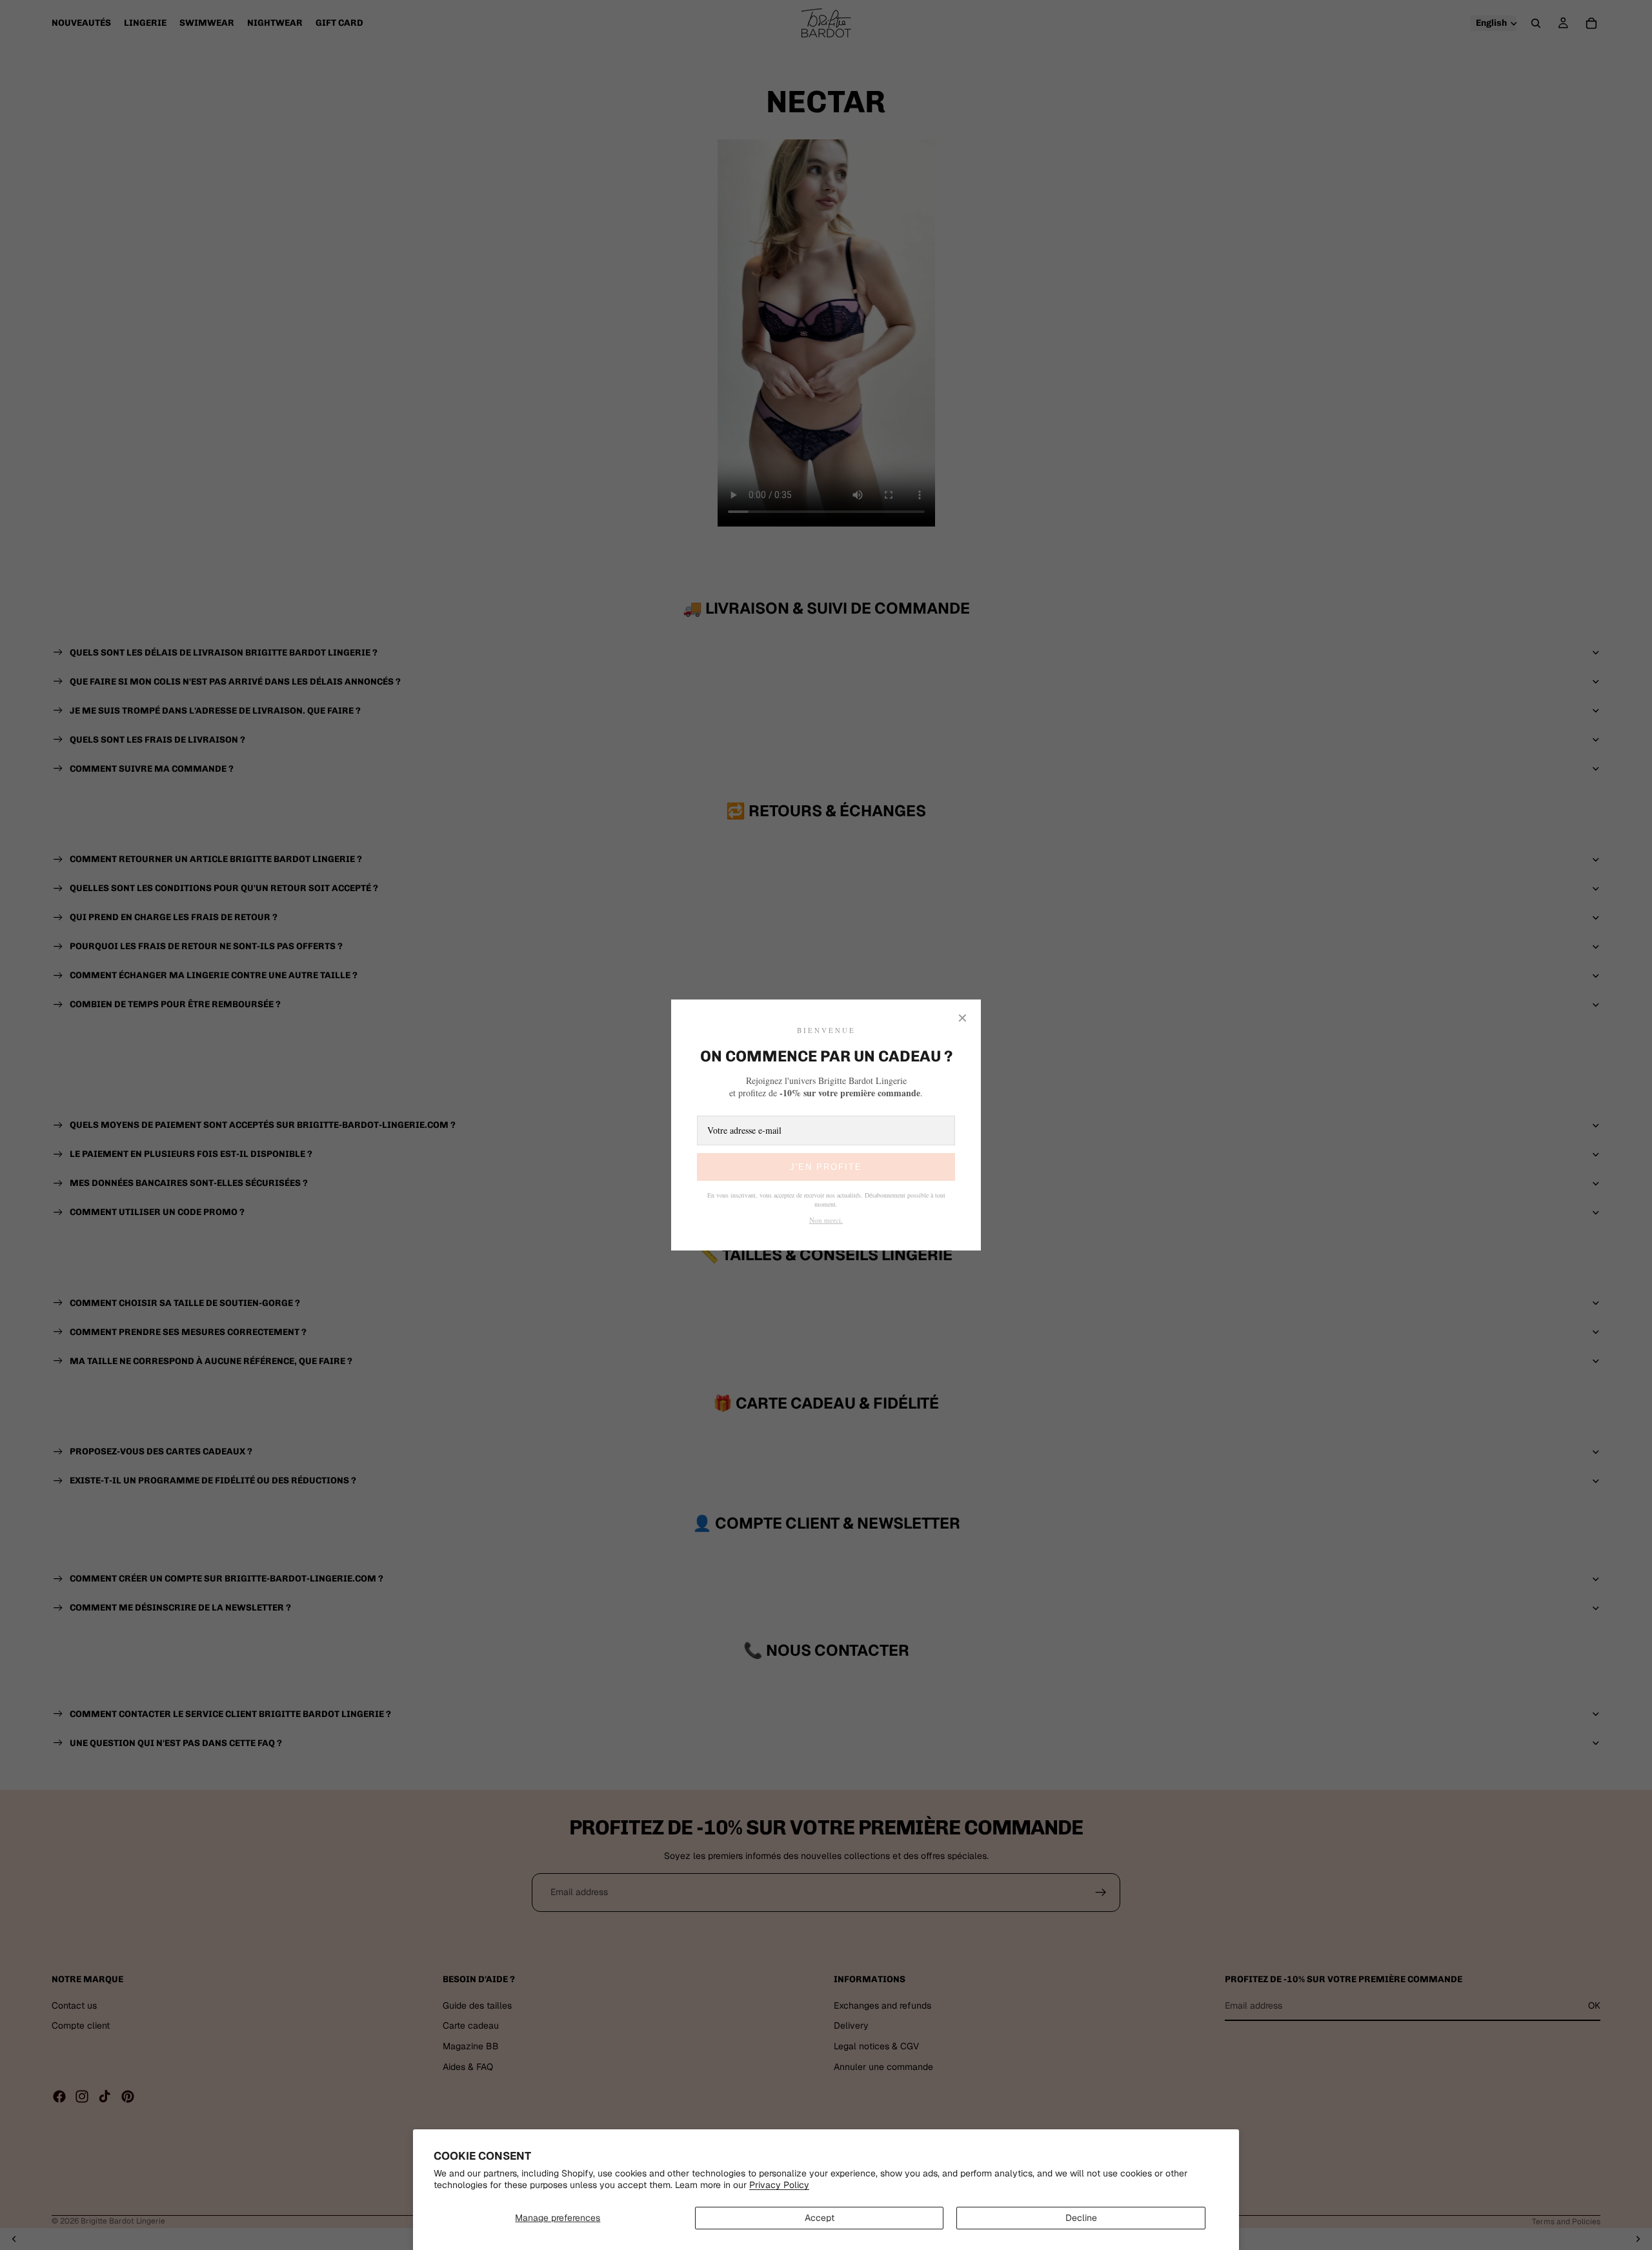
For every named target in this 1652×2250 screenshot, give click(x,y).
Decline (1081, 2218)
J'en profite (826, 1167)
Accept (820, 2218)
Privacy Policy (779, 2185)
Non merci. (826, 1220)
